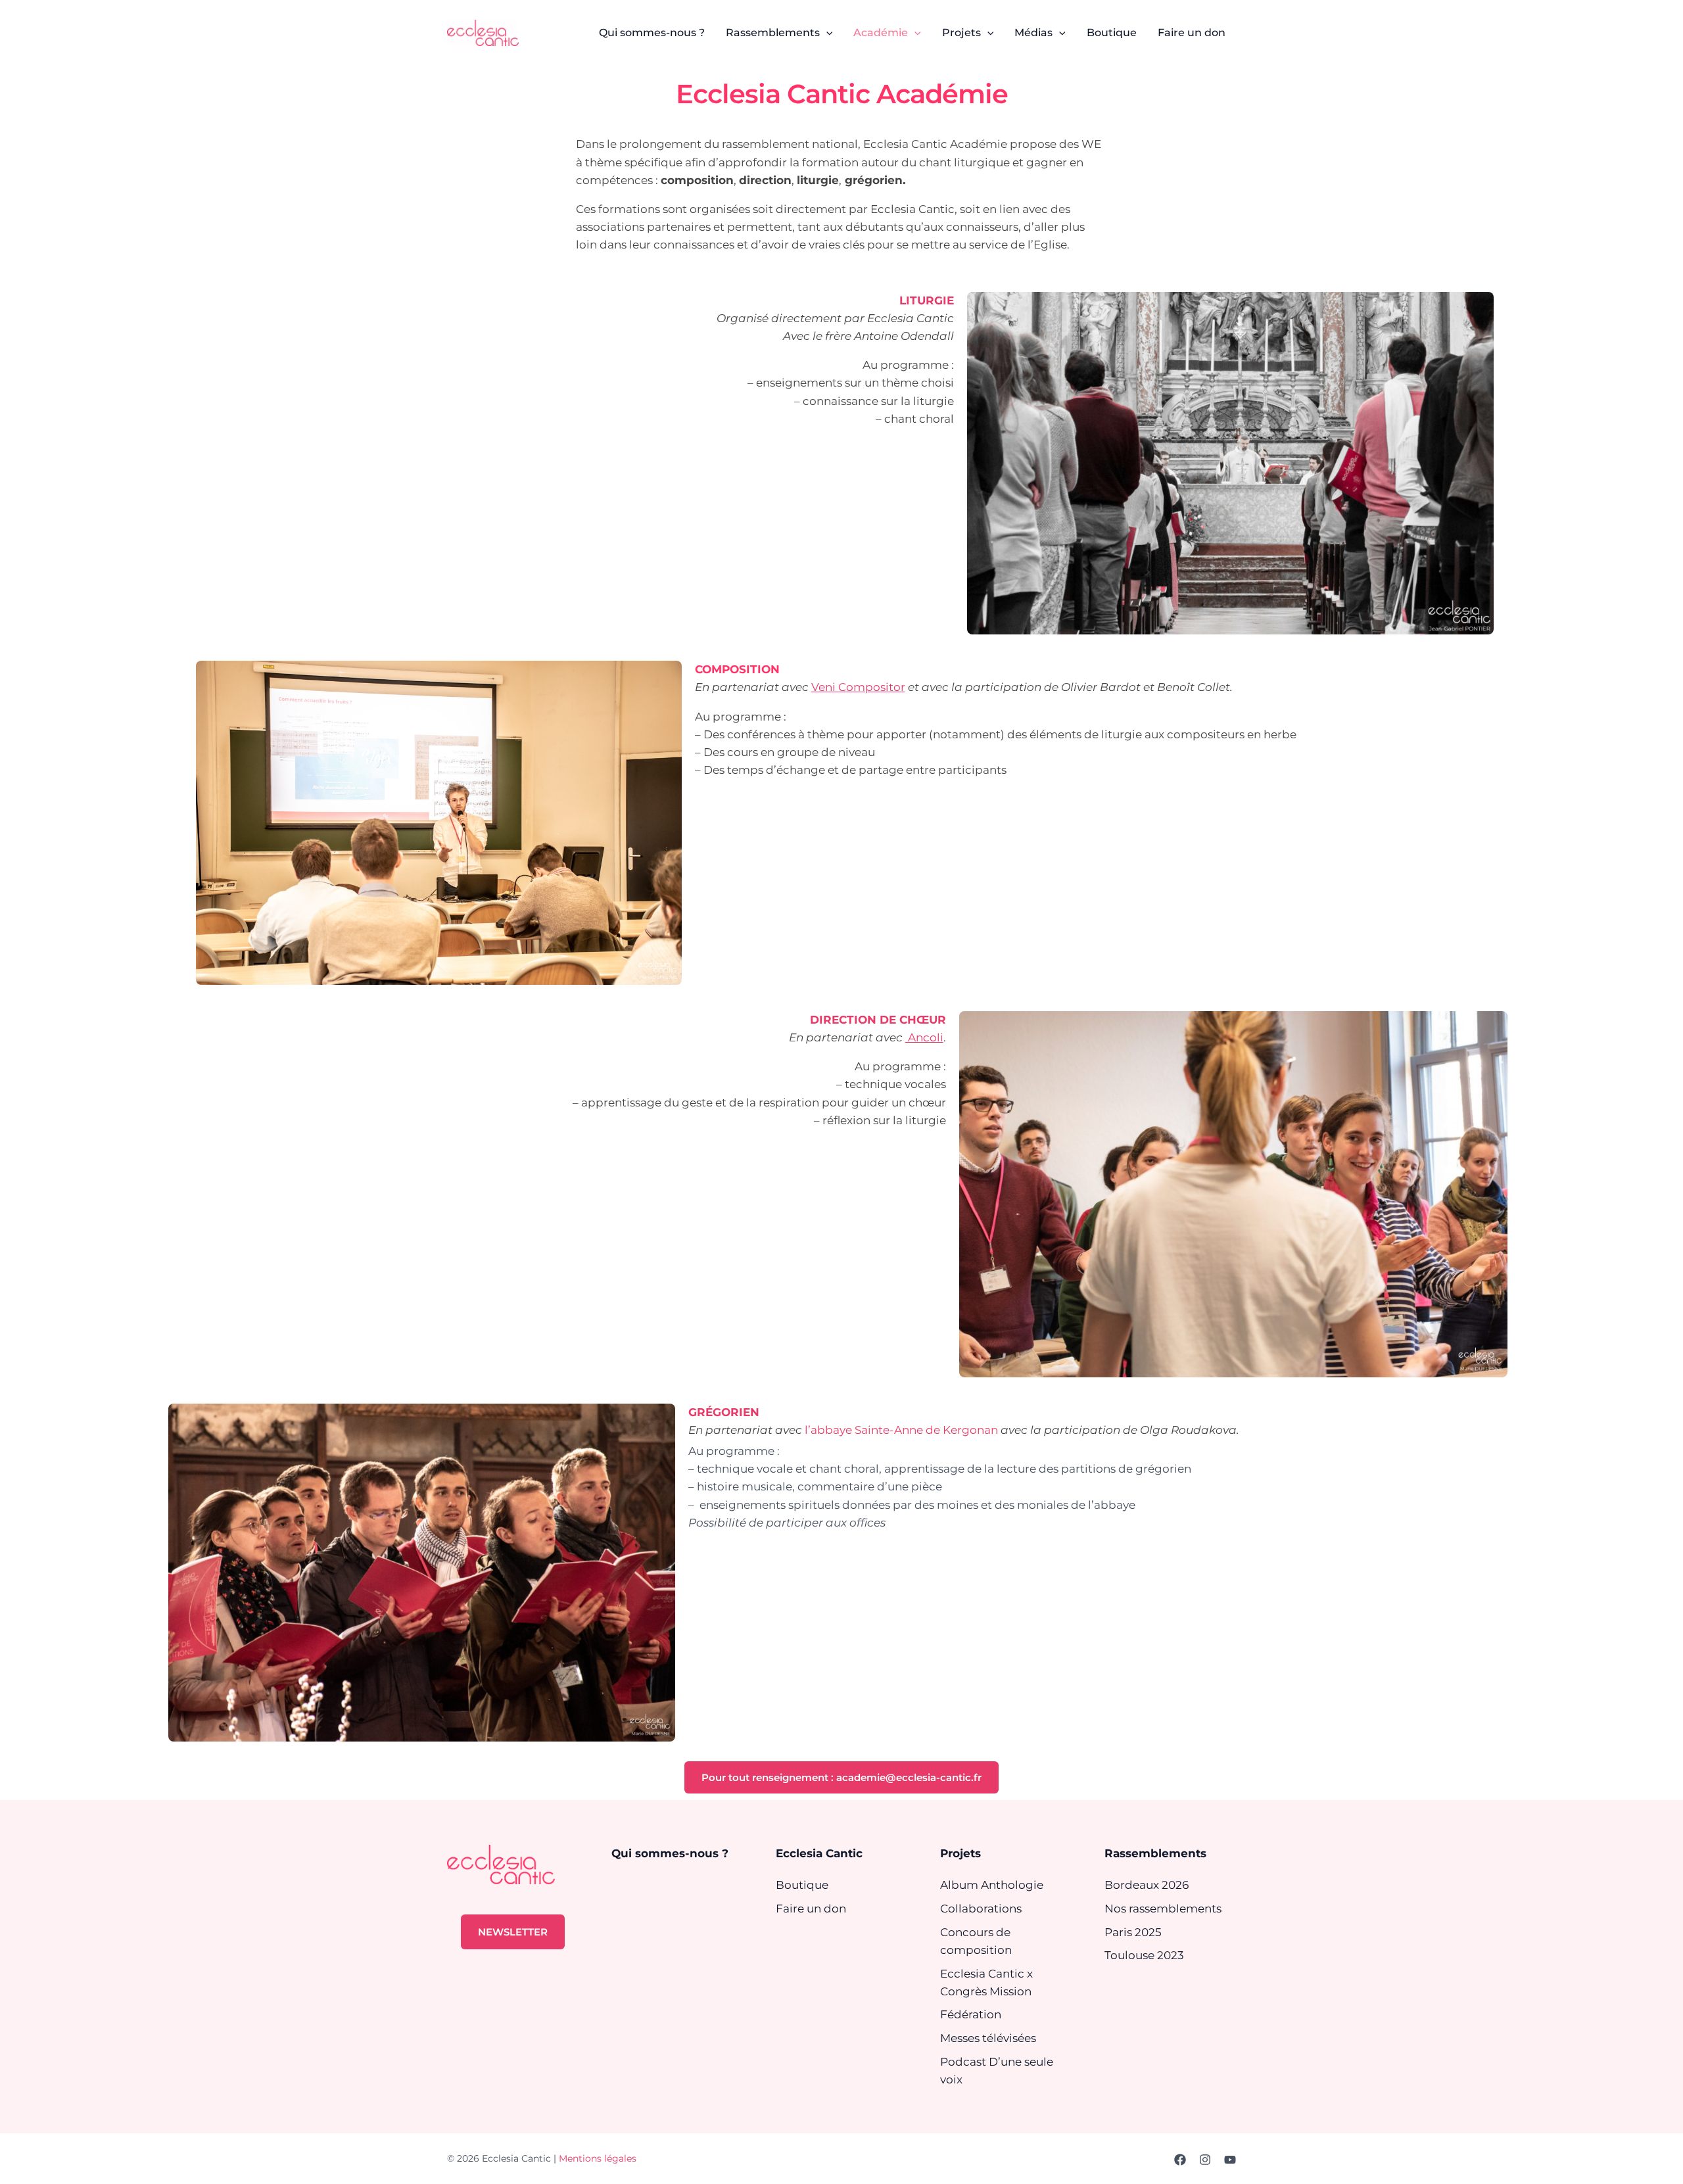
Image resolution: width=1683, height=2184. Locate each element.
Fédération (971, 2014)
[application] (826, 33)
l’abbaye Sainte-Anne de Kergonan (901, 1430)
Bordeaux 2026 (1147, 1885)
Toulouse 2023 (1144, 1955)
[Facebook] (1180, 2160)
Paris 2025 (1133, 1932)
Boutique (802, 1885)
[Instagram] (1205, 2160)
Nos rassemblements (1163, 1909)
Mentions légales (598, 2158)
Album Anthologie (992, 1885)
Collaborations (981, 1909)
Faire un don (811, 1909)
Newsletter (513, 1932)
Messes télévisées (988, 2038)
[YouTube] (1230, 2160)
